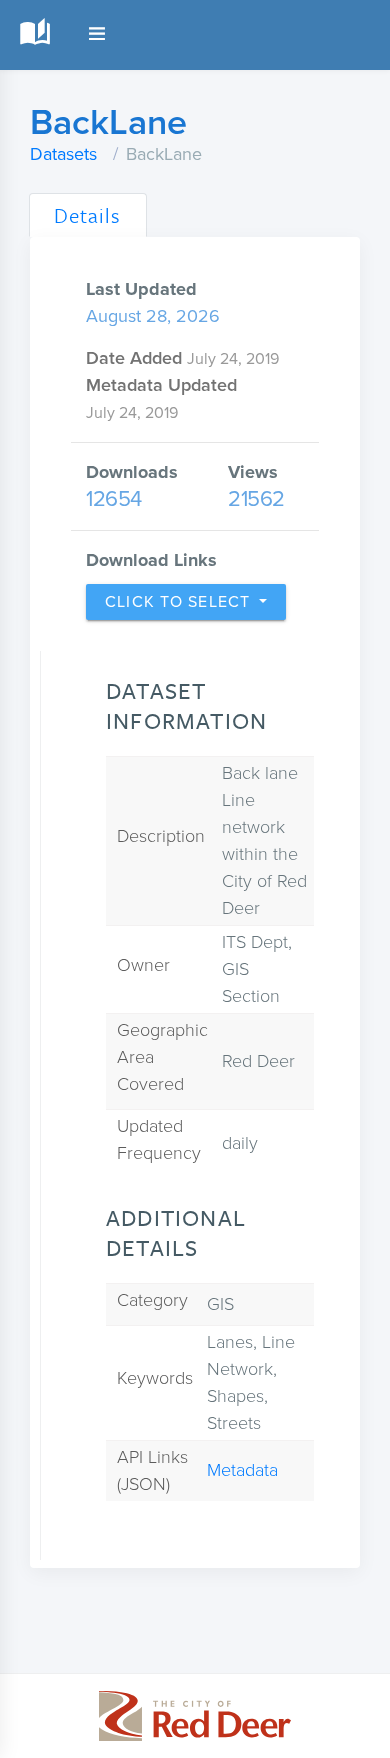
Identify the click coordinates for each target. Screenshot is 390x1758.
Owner (143, 965)
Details (88, 215)
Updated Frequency (159, 1139)
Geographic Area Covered (162, 1057)
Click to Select (180, 602)
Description (161, 836)
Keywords (155, 1378)
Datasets (63, 154)
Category (152, 1300)
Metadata (242, 1470)
